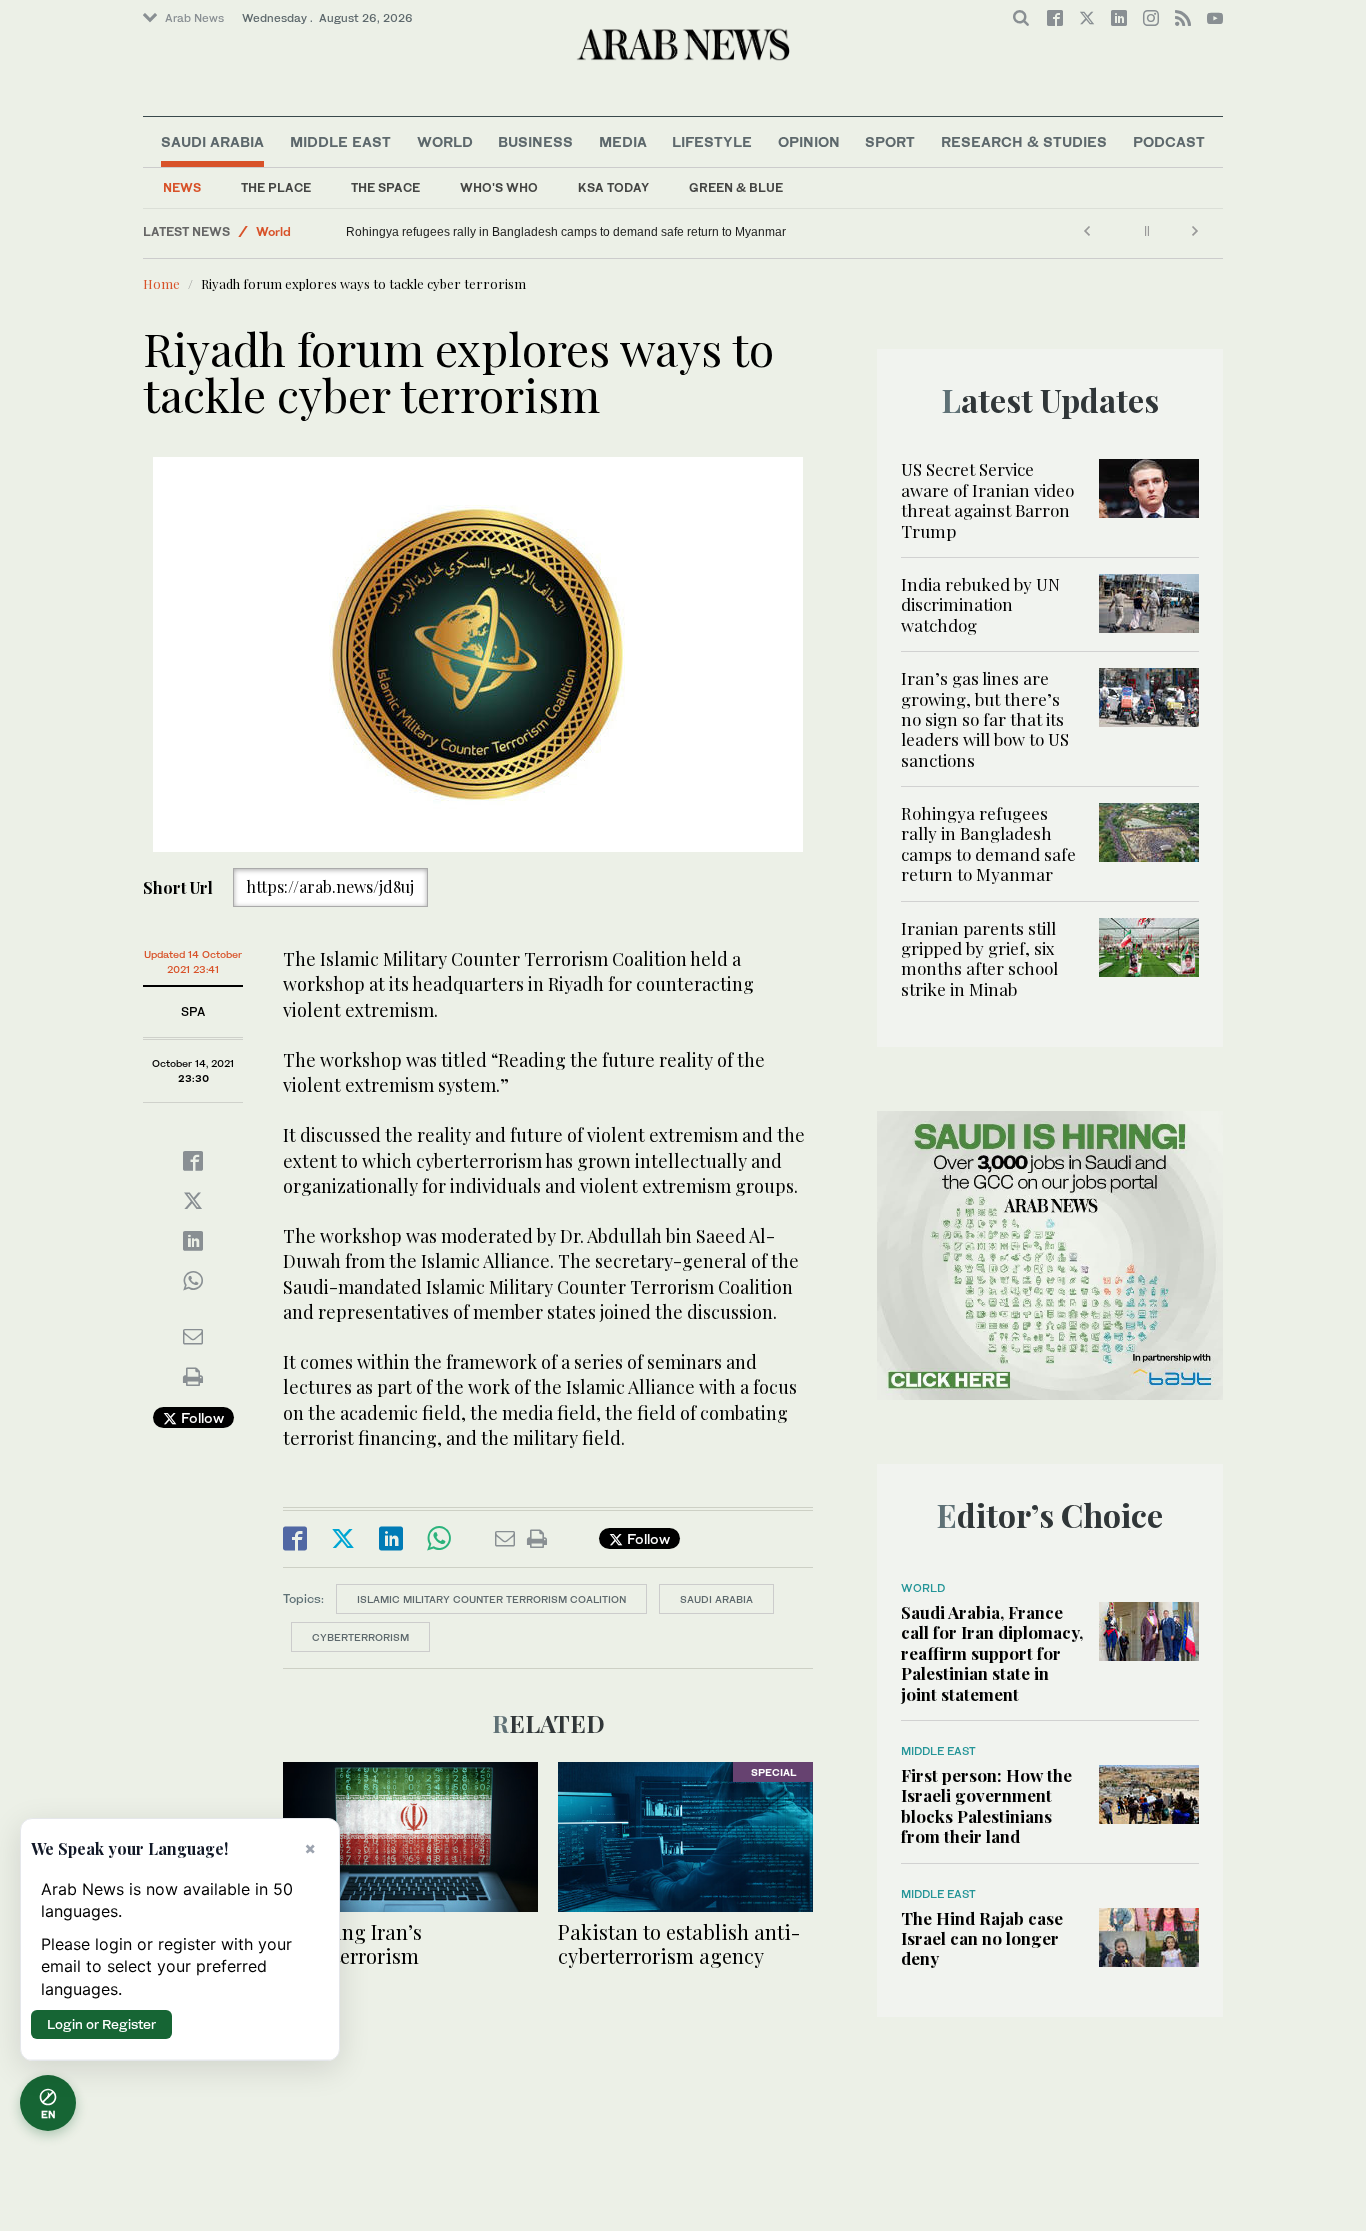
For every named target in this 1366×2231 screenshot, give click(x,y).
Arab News (194, 18)
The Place (276, 187)
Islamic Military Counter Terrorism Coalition (491, 1599)
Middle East (340, 141)
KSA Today (613, 187)
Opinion (809, 141)
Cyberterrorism (360, 1637)
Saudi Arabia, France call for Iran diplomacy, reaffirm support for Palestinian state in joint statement (992, 1653)
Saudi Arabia (212, 141)
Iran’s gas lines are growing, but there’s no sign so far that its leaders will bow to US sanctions (985, 719)
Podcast (1169, 141)
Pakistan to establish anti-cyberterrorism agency (679, 1943)
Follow (200, 1417)
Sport (890, 141)
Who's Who (499, 187)
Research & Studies (1024, 141)
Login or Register (101, 2024)
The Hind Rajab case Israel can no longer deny (982, 1938)
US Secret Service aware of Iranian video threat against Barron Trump (987, 499)
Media (623, 141)
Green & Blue (736, 187)
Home (161, 283)
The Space (385, 187)
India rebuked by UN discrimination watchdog (980, 604)
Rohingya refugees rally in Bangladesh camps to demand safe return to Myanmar (566, 232)
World (445, 141)
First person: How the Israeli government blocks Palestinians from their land (986, 1805)
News (182, 187)
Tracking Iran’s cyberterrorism (352, 1943)
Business (535, 141)
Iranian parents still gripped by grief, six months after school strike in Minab (979, 958)
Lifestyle (712, 141)
